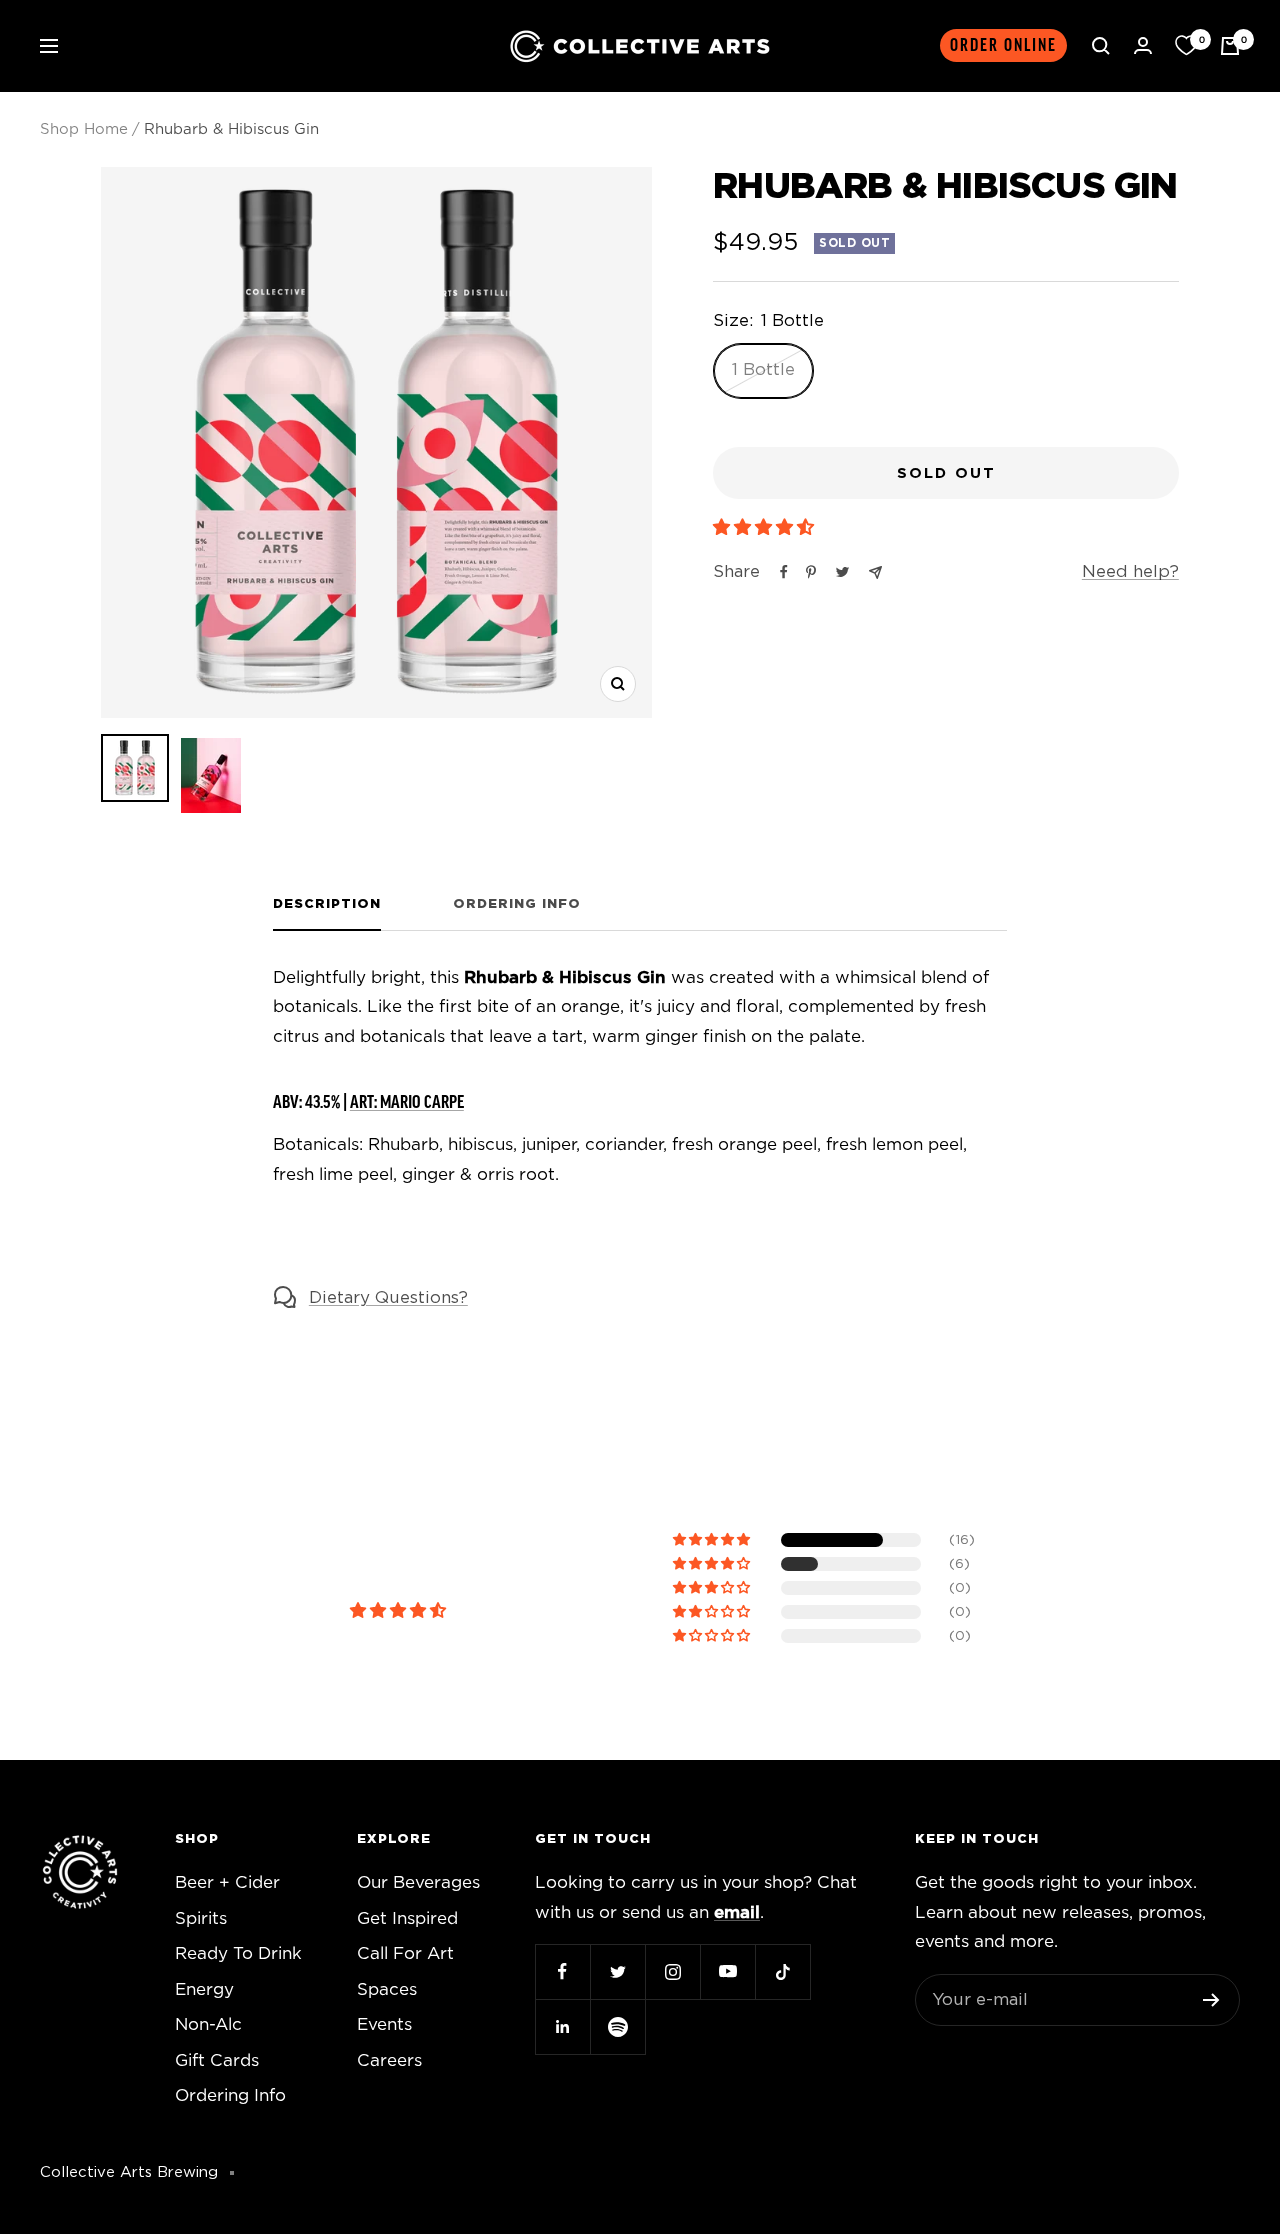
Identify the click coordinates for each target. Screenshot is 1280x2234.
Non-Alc (208, 2024)
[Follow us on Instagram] (672, 1971)
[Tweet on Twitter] (842, 572)
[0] (1186, 46)
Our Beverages (418, 1882)
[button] (766, 527)
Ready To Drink (238, 1953)
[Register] (1211, 2000)
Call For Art (405, 1953)
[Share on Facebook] (784, 572)
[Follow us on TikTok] (782, 1971)
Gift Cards (217, 2060)
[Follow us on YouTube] (727, 1971)
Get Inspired (407, 1918)
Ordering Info (517, 904)
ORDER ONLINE (1003, 45)
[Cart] (1230, 46)
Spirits (201, 1918)
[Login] (1143, 45)
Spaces (387, 1989)
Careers (389, 2060)
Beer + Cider (227, 1882)
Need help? (1130, 571)
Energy (204, 1989)
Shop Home (84, 129)
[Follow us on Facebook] (562, 1971)
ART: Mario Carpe (407, 1102)
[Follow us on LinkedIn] (562, 2026)
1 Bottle (763, 369)
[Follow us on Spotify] (617, 2026)
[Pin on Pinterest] (811, 572)
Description (327, 904)
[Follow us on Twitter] (617, 1971)
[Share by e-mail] (875, 572)
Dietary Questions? (388, 1297)
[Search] (1101, 46)
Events (384, 2024)
